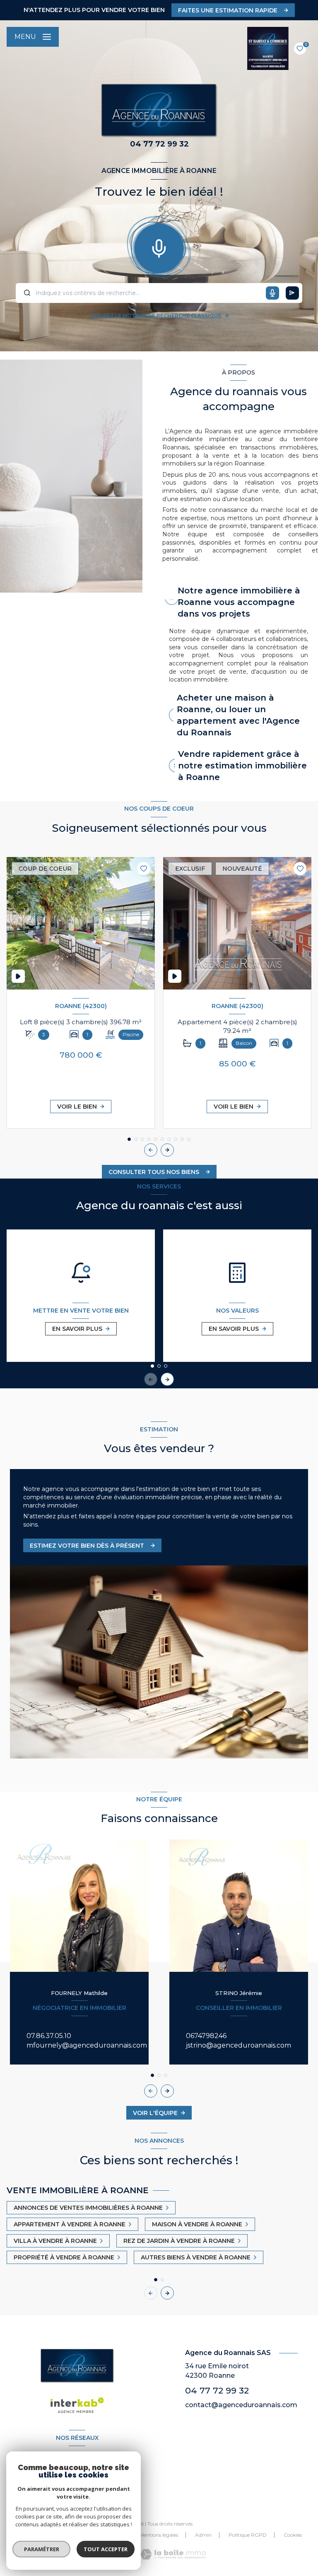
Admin (203, 2535)
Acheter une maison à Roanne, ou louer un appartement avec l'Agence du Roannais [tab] (238, 715)
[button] (167, 1150)
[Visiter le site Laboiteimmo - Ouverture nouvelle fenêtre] (173, 2554)
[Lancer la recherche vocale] (159, 247)
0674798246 (206, 2036)
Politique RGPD (248, 2535)
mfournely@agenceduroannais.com (87, 2045)
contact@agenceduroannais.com (241, 2405)
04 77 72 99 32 (217, 2390)
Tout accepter (106, 2549)
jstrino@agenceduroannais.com (238, 2045)
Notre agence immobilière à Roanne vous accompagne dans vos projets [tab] (239, 602)
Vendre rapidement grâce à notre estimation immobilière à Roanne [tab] (242, 766)
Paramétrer (42, 2549)
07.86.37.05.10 (49, 2036)
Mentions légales (159, 2535)
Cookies (293, 2535)
